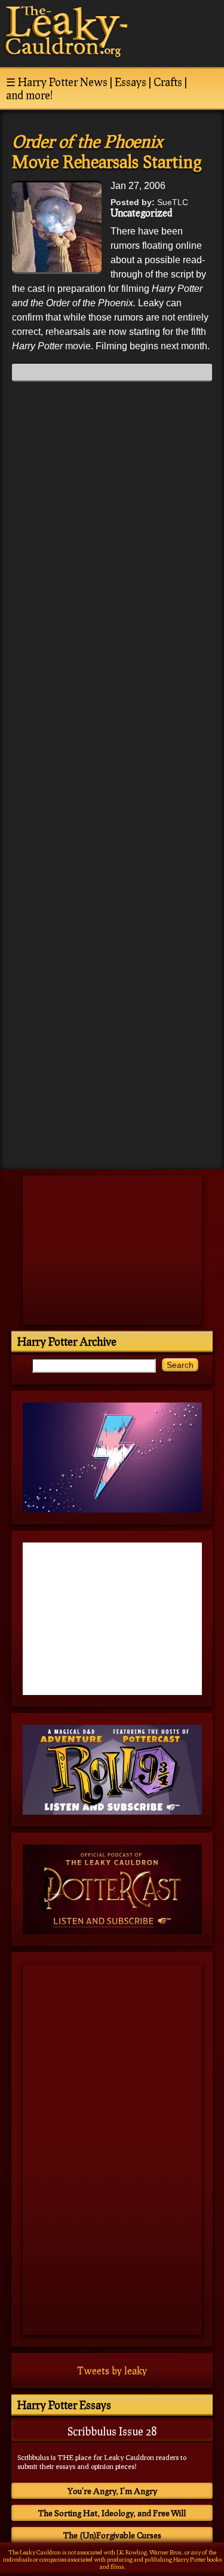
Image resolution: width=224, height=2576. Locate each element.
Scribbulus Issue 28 (112, 2431)
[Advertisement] (112, 1077)
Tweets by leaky (112, 2371)
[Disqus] (112, 540)
